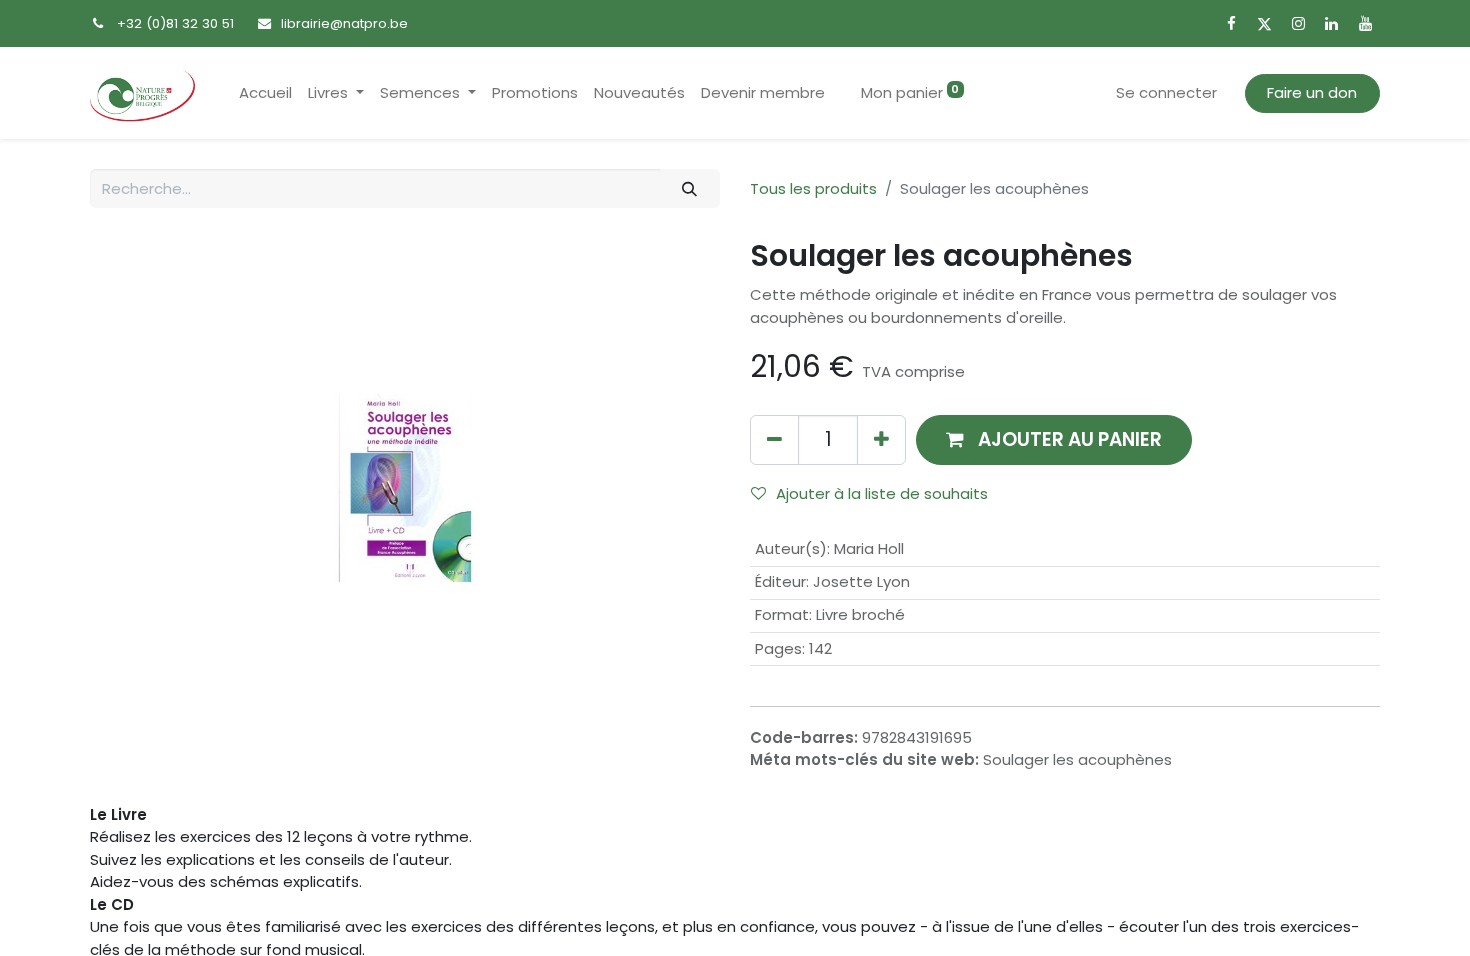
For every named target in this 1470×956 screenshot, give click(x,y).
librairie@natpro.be (344, 23)
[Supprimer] (774, 439)
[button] (1054, 439)
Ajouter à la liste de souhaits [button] (882, 493)
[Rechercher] (690, 188)
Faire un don (1312, 92)
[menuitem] (265, 93)
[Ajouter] (881, 439)
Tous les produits (813, 188)
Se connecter (1166, 92)
